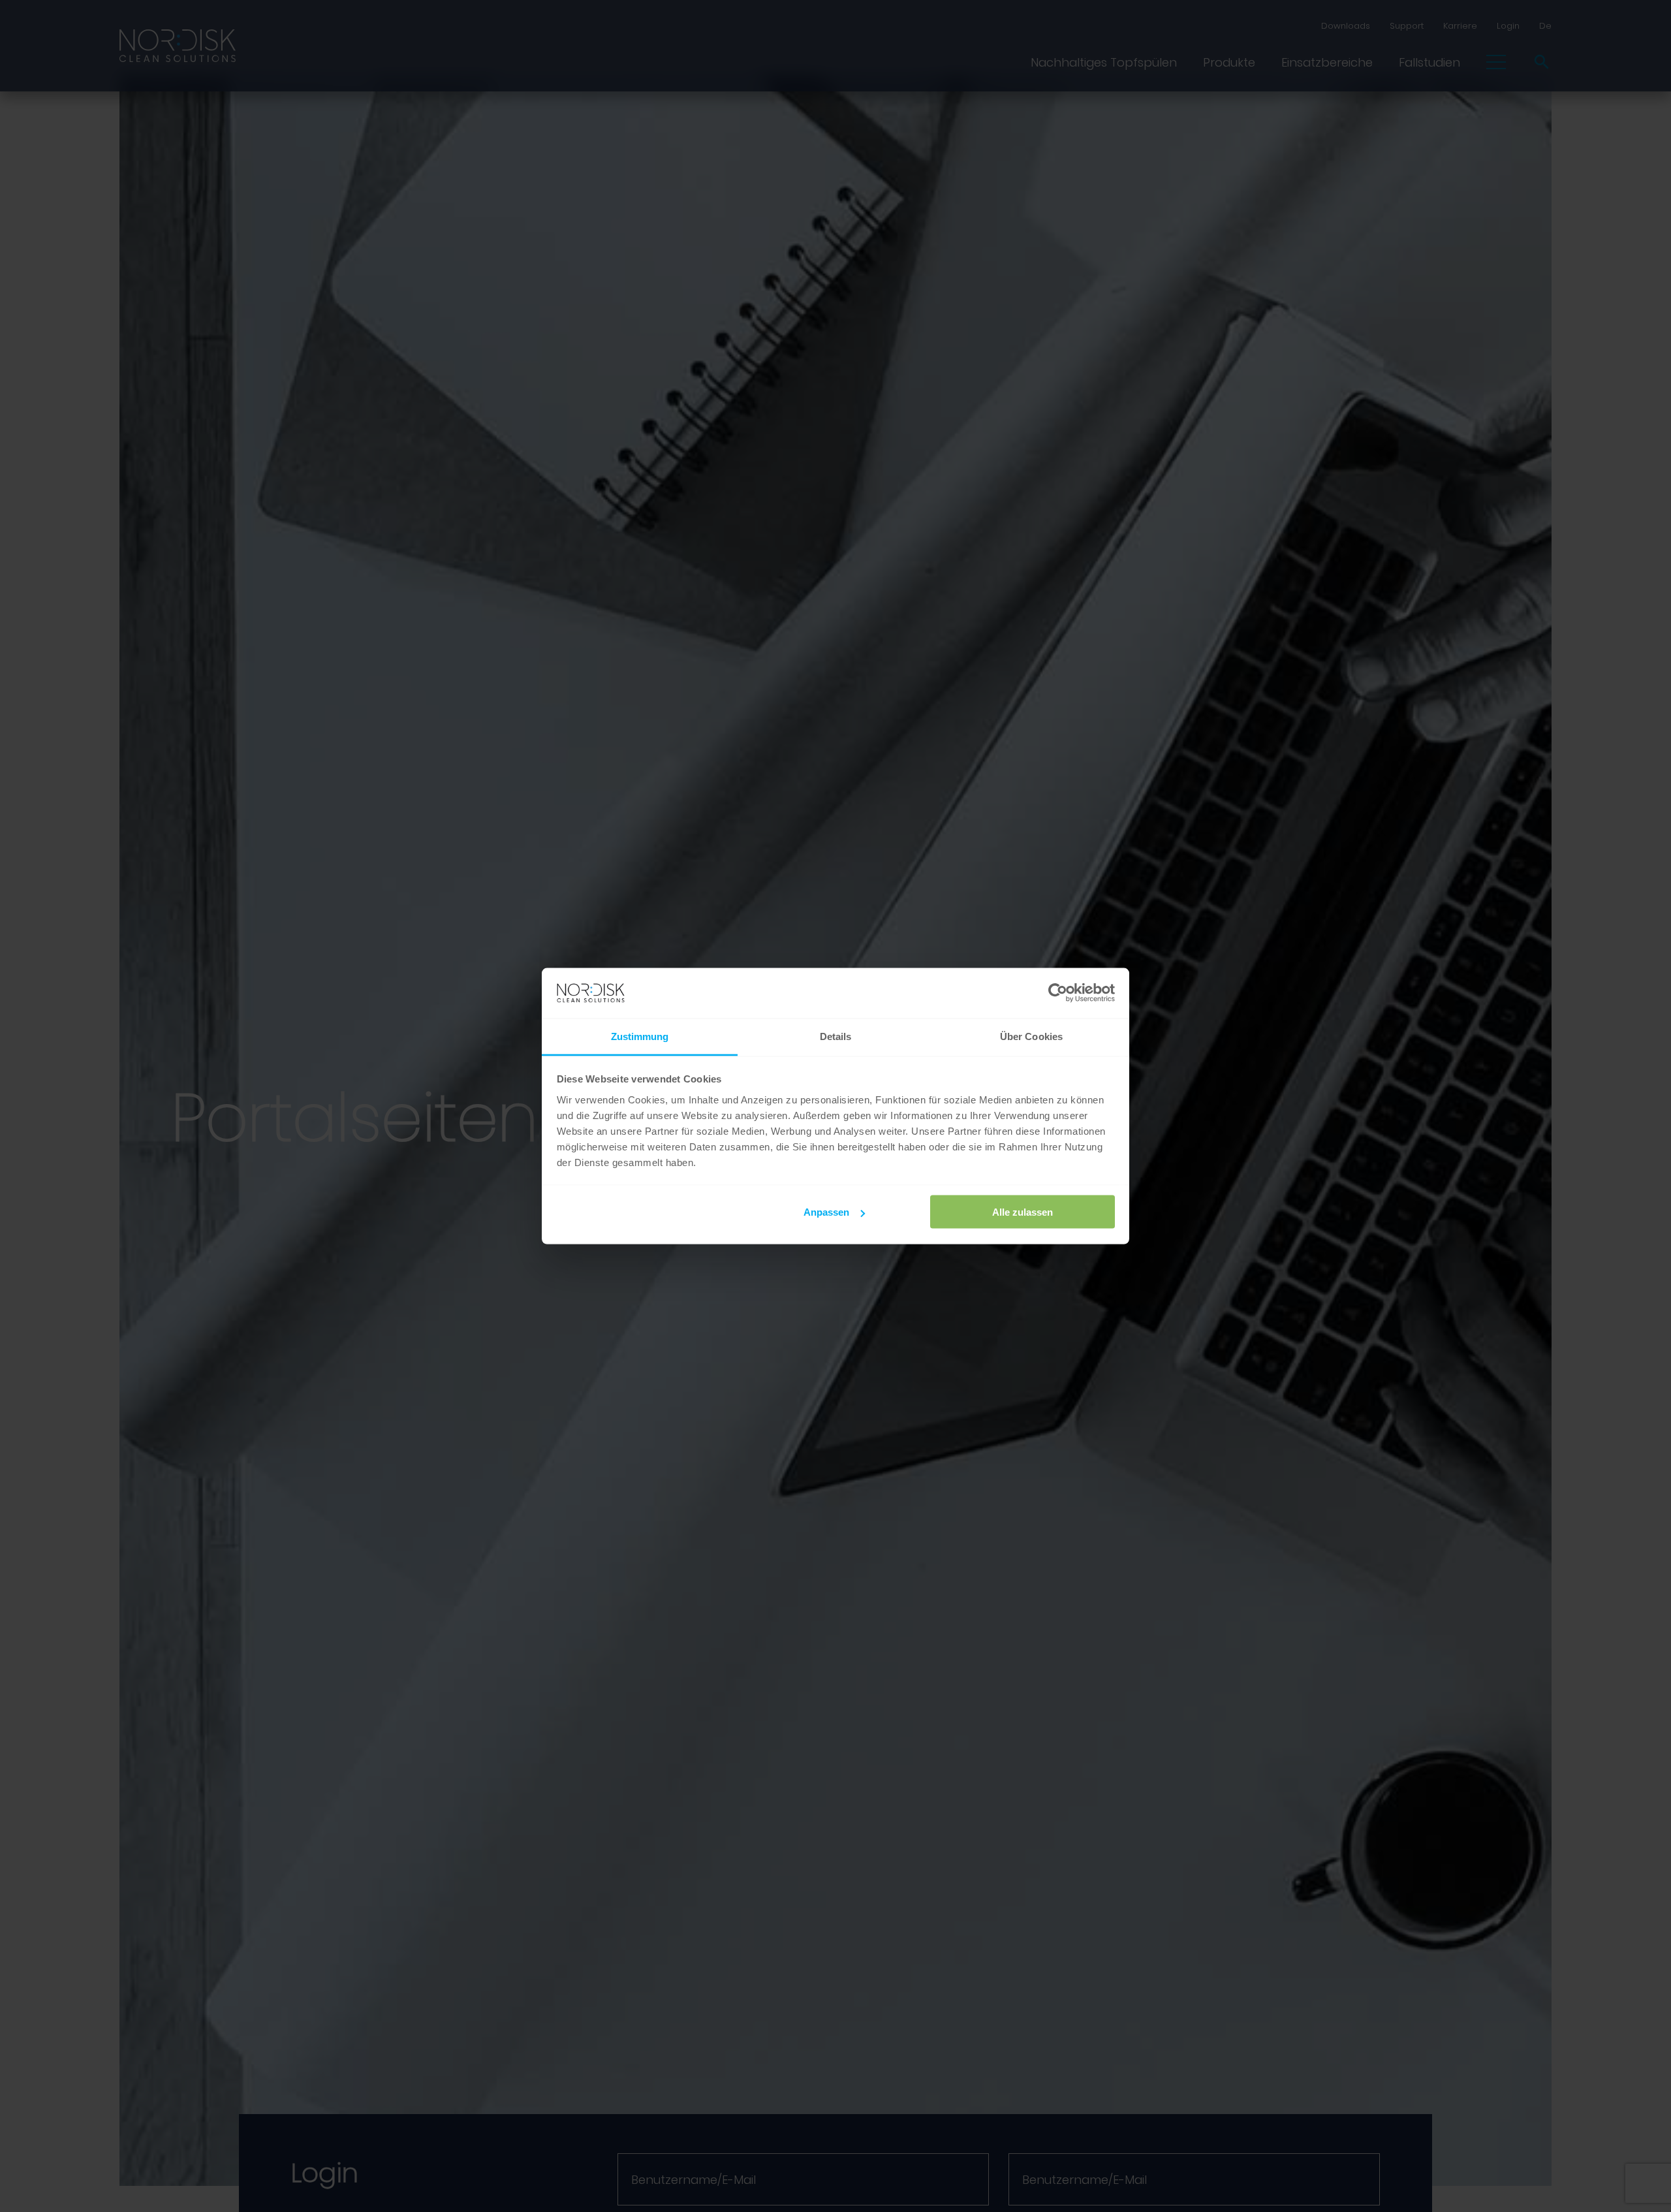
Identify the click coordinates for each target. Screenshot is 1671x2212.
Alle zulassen (1023, 1212)
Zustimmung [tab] (640, 1036)
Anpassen (826, 1212)
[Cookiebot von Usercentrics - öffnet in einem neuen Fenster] (1058, 993)
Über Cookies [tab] (1031, 1036)
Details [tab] (836, 1036)
